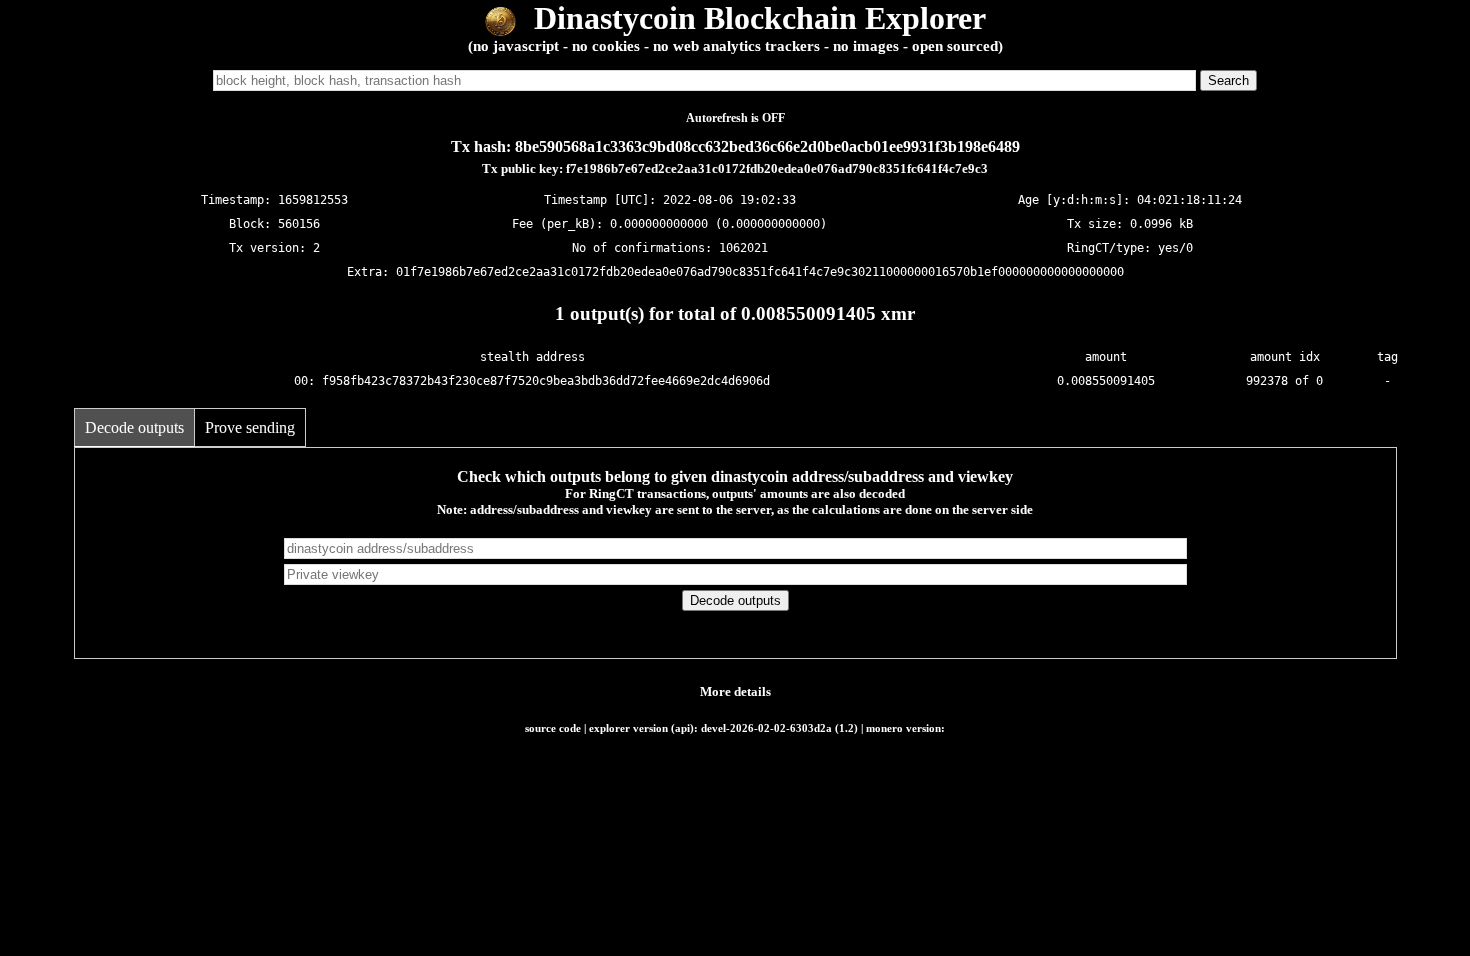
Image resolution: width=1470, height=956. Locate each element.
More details (735, 691)
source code (553, 728)
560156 (299, 224)
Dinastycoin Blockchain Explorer (756, 18)
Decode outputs (134, 427)
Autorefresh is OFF (735, 118)
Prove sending (250, 427)
